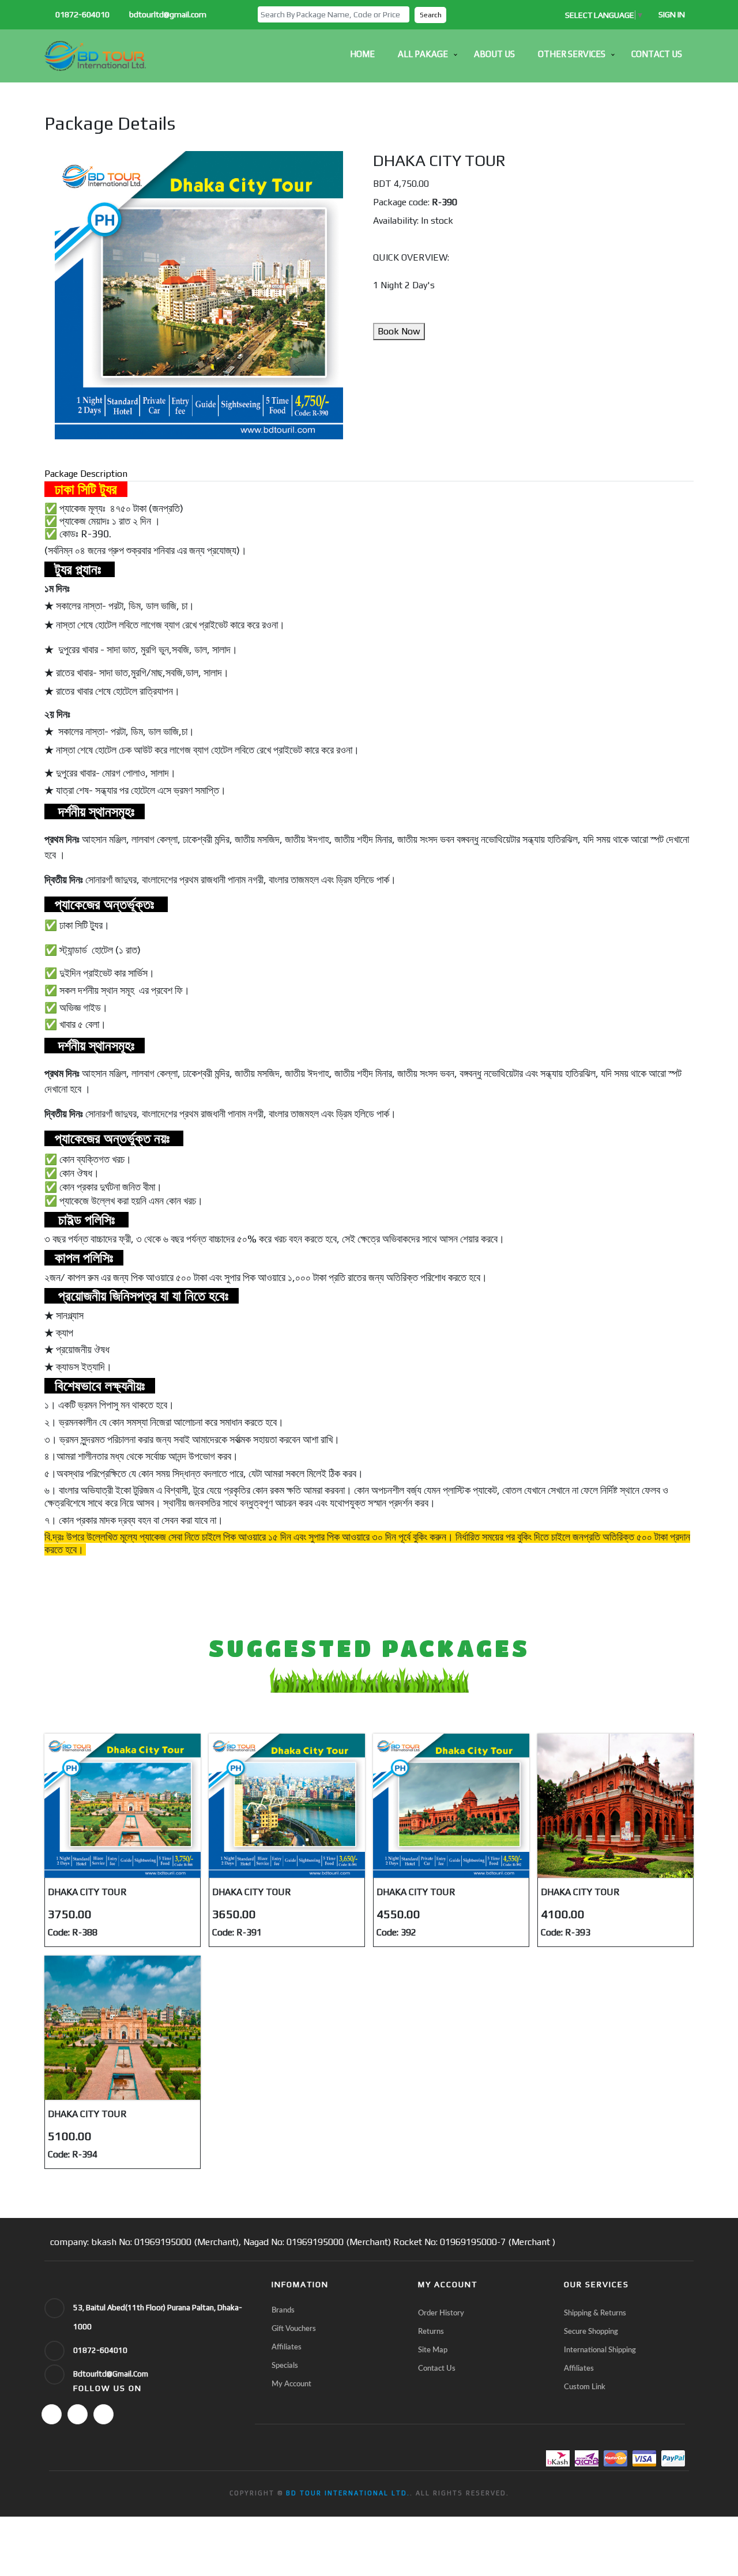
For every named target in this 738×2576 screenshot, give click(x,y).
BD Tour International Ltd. (348, 2493)
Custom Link (585, 2387)
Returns (431, 2332)
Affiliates (287, 2347)
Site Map (433, 2350)
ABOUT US (494, 54)
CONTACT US (657, 54)
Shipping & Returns (595, 2313)
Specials (285, 2366)
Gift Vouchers (294, 2329)
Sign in (672, 14)
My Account (291, 2384)
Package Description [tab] (86, 474)
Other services (572, 54)
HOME (362, 54)
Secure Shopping (591, 2332)
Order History (441, 2313)
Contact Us (437, 2369)
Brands (283, 2311)
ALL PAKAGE (423, 54)
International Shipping (600, 2350)
